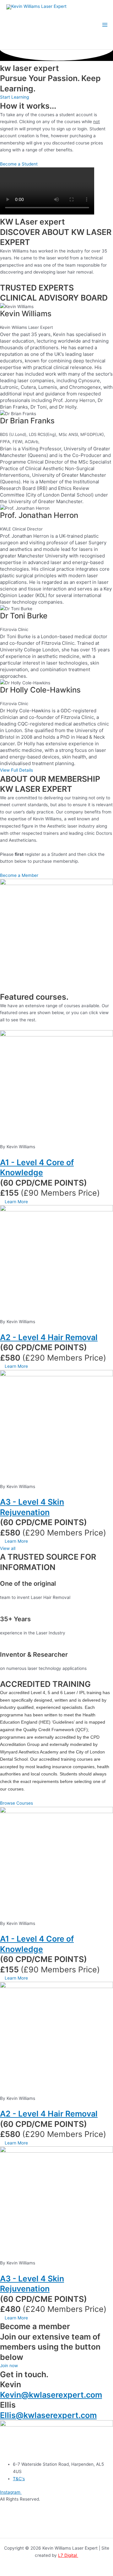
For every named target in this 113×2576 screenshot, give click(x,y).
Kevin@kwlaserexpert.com (51, 2395)
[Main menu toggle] (105, 25)
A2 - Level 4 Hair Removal (49, 1337)
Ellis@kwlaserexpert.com (48, 2415)
